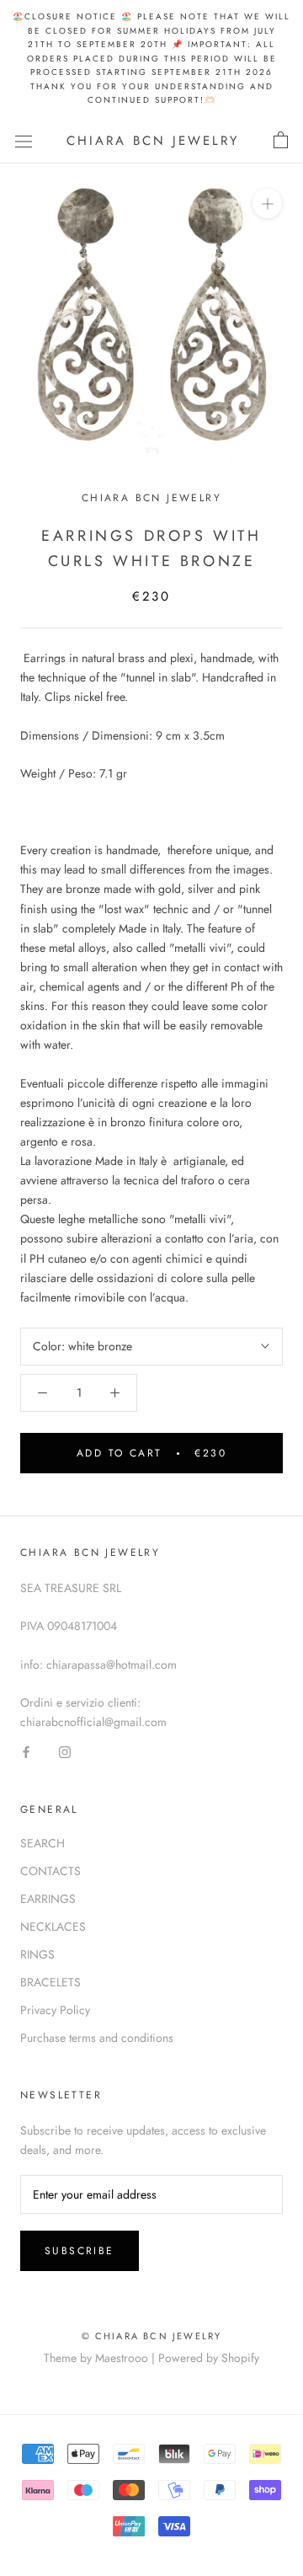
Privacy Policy (55, 2010)
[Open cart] (281, 141)
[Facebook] (26, 1751)
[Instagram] (65, 1751)
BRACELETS (50, 1982)
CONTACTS (50, 1871)
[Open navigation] (24, 141)
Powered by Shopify (209, 2358)
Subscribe (80, 2251)
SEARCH (43, 1843)
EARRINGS (48, 1899)
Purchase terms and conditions (97, 2038)
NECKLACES (53, 1927)
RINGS (37, 1954)
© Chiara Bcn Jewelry (152, 2336)
